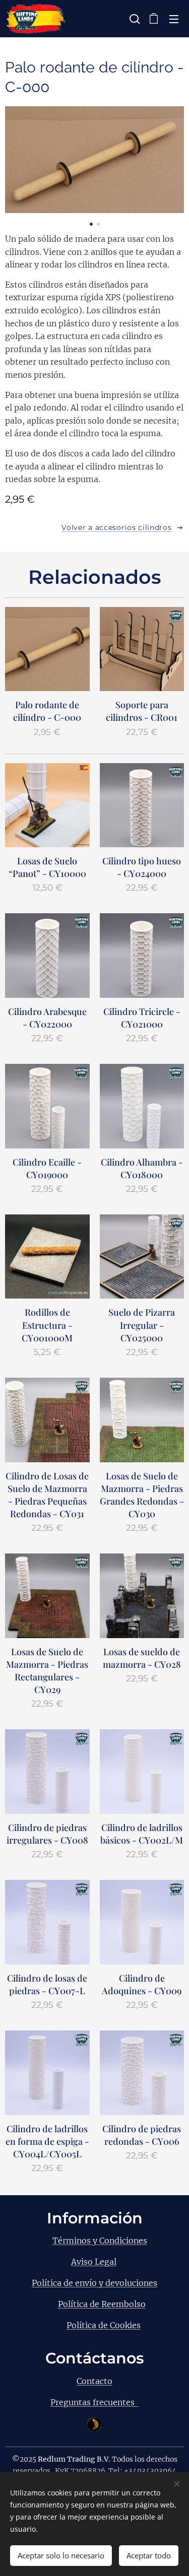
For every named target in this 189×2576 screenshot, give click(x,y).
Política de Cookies (104, 2325)
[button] (134, 19)
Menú (174, 19)
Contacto (94, 2381)
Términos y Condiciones (100, 2241)
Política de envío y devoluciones (94, 2283)
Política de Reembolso (102, 2304)
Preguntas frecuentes (94, 2402)
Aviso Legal (94, 2262)
